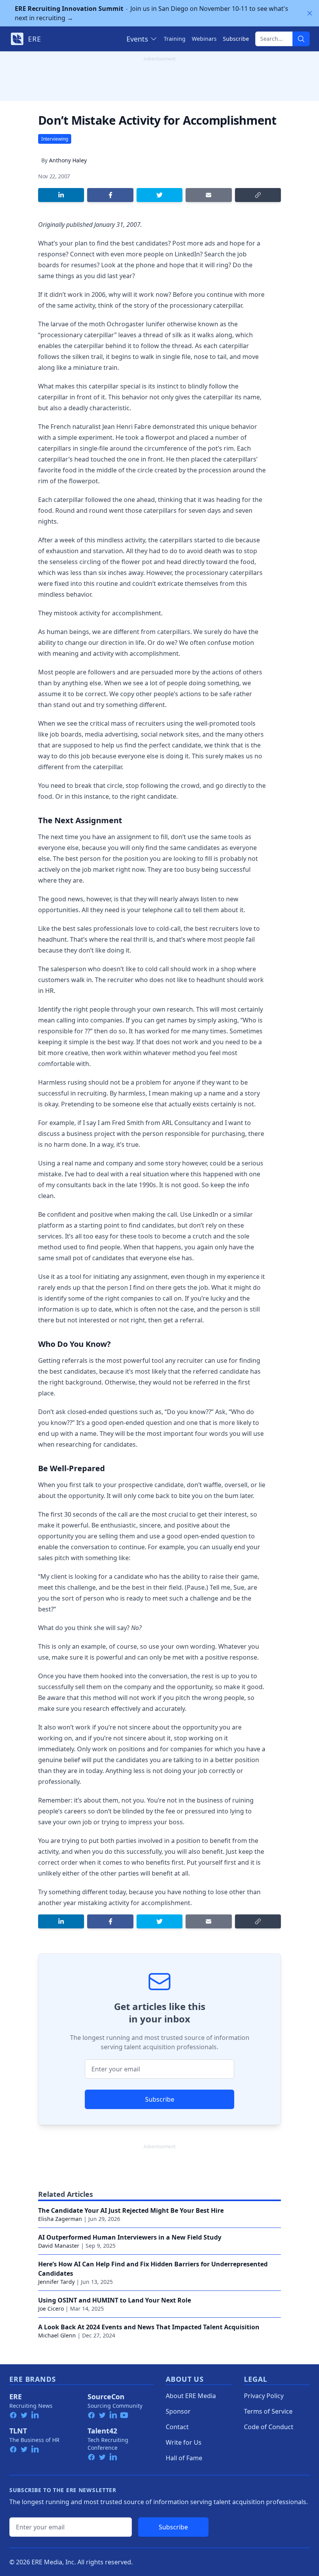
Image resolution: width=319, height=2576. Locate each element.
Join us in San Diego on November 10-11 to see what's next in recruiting (152, 13)
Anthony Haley (68, 160)
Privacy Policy (264, 2396)
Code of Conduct (269, 2427)
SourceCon (106, 2397)
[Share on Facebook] (110, 195)
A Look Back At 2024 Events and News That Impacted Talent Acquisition (149, 2327)
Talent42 (102, 2431)
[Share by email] (209, 195)
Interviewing (55, 139)
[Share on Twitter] (159, 195)
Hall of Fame (184, 2458)
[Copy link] (258, 195)
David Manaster (59, 2246)
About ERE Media (191, 2396)
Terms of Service (268, 2411)
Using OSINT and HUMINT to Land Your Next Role (115, 2300)
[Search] (301, 39)
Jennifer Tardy (56, 2282)
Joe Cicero (51, 2309)
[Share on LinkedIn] (61, 195)
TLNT (18, 2431)
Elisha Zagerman (60, 2219)
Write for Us (184, 2442)
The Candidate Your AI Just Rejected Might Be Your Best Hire (131, 2210)
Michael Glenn (57, 2335)
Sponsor (178, 2411)
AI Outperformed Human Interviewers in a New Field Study (130, 2237)
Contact (177, 2427)
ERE (16, 2397)
